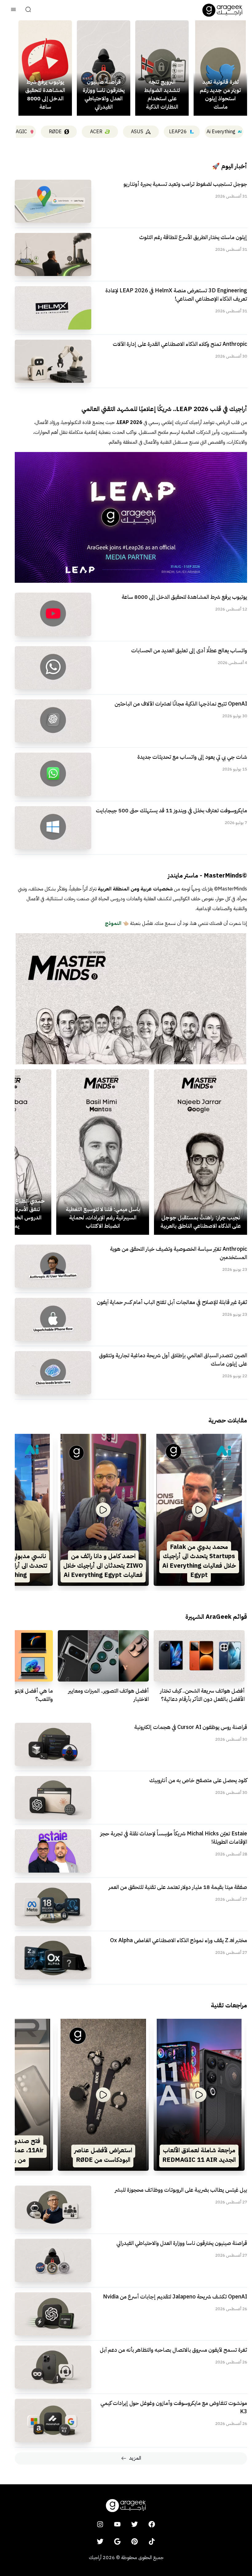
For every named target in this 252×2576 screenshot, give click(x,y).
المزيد (135, 2458)
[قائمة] (14, 10)
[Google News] (117, 2542)
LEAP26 (178, 132)
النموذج (113, 923)
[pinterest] (135, 2542)
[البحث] (28, 10)
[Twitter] (100, 2542)
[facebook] (152, 2524)
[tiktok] (152, 2542)
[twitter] (135, 2524)
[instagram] (100, 2524)
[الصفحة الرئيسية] (222, 10)
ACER (96, 132)
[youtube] (117, 2524)
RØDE (55, 132)
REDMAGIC (14, 132)
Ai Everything (221, 132)
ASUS (137, 132)
